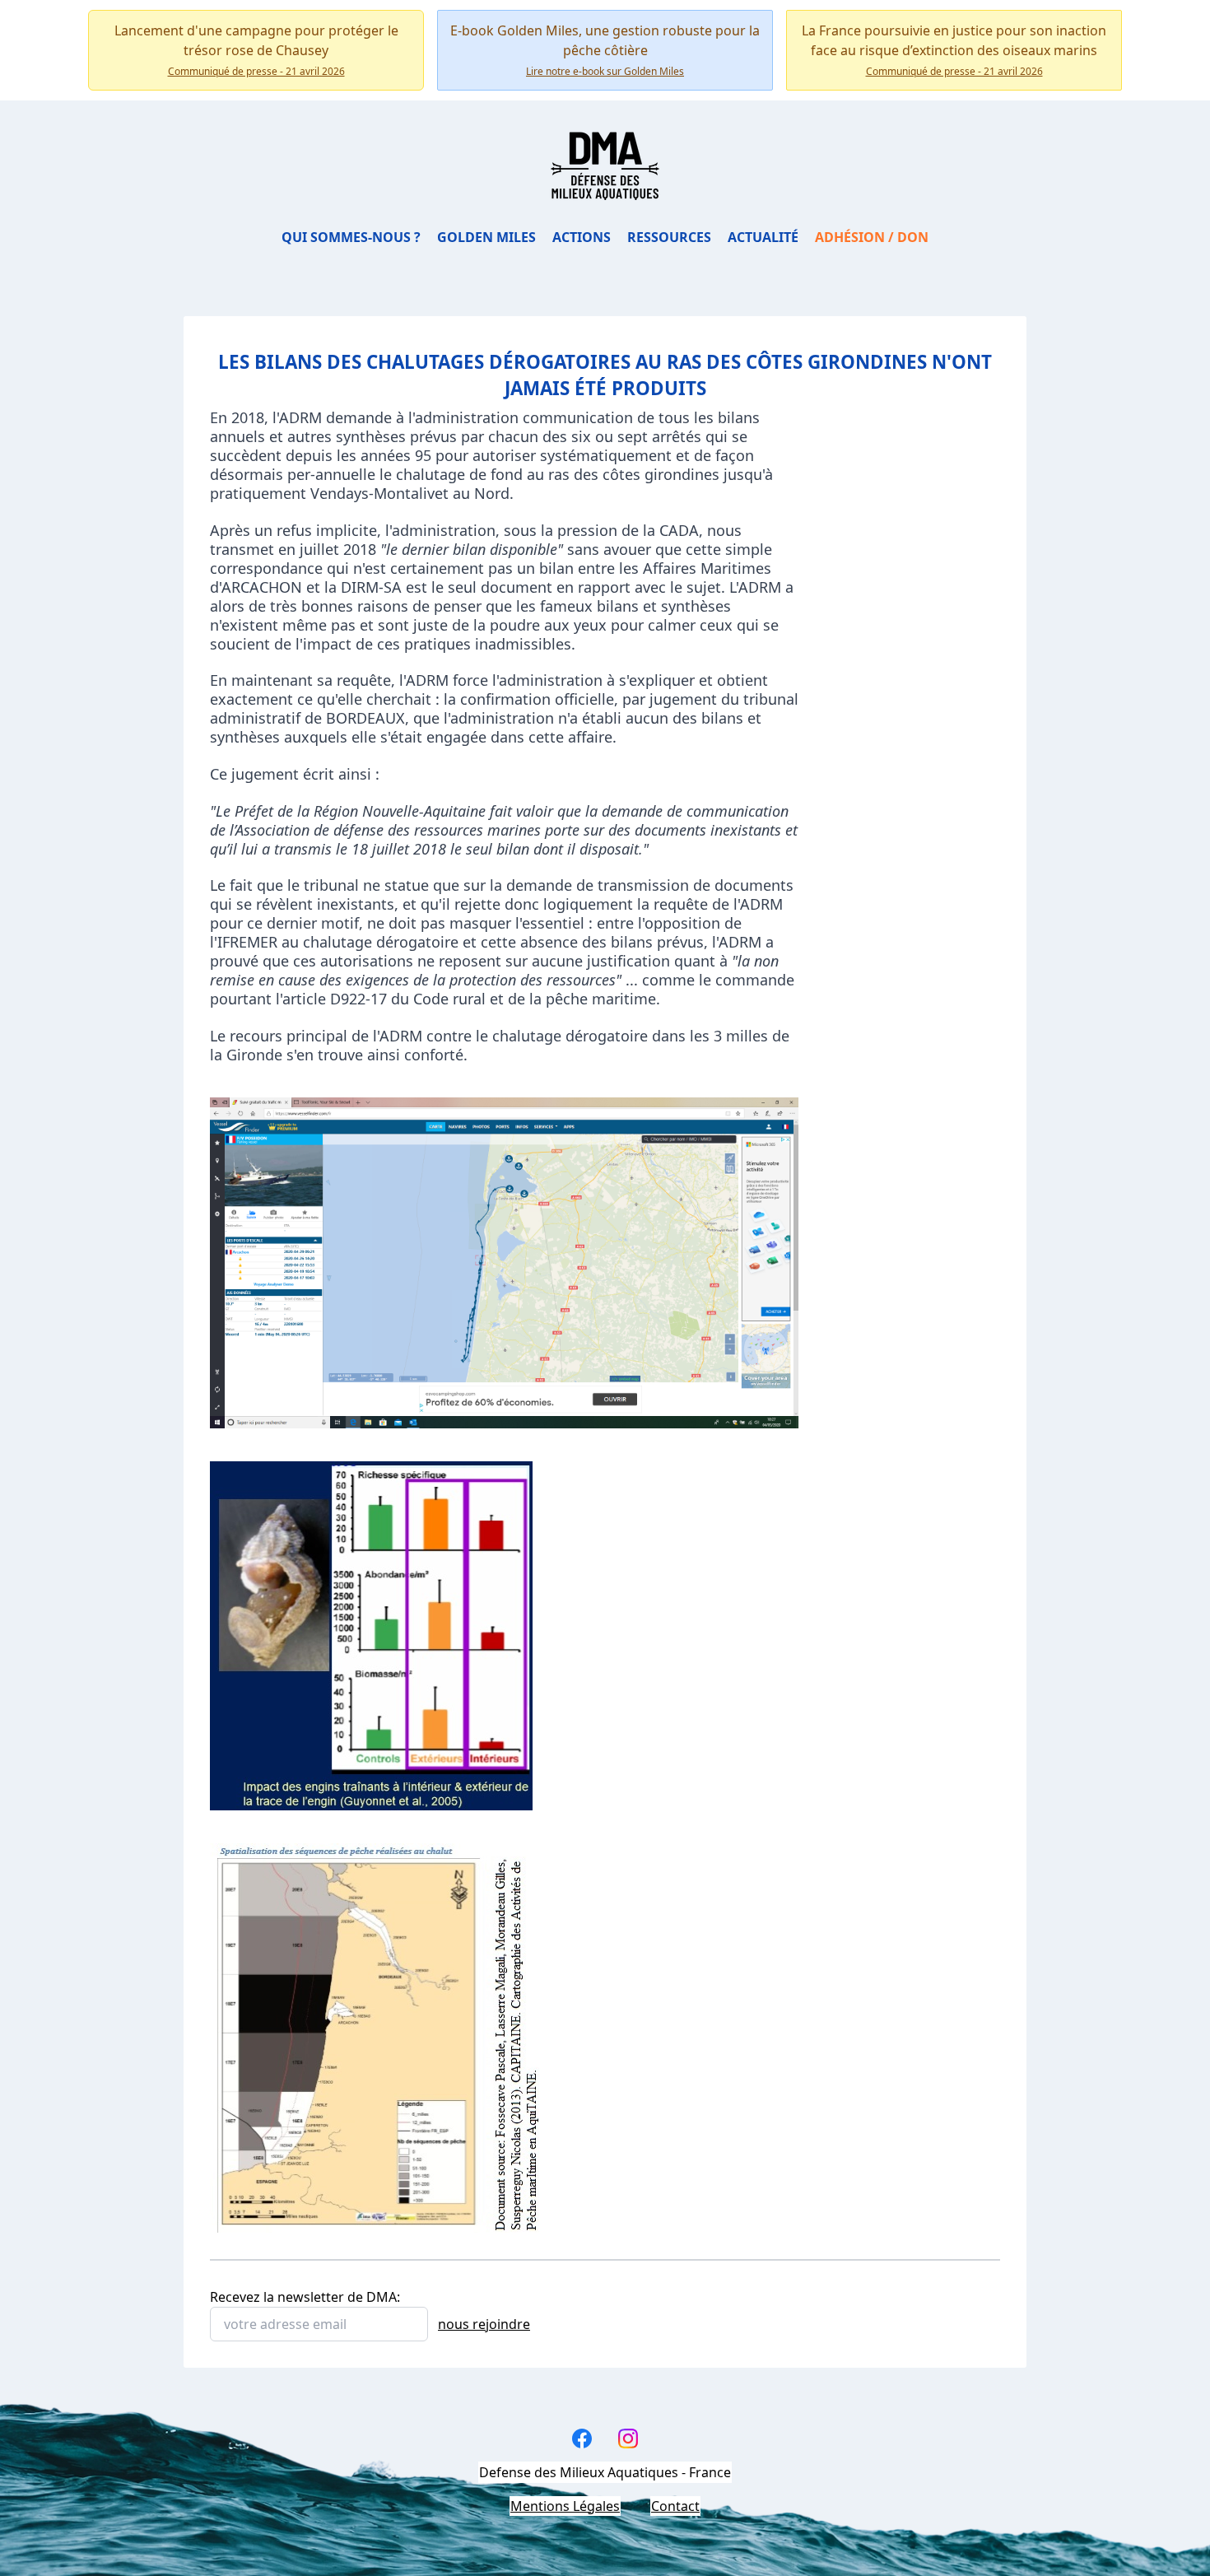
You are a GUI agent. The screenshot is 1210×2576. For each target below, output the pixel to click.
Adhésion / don (872, 237)
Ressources (669, 237)
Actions (582, 237)
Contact (675, 2506)
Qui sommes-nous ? (351, 237)
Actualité (763, 237)
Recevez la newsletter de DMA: (305, 2297)
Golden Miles (486, 237)
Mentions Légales (565, 2506)
